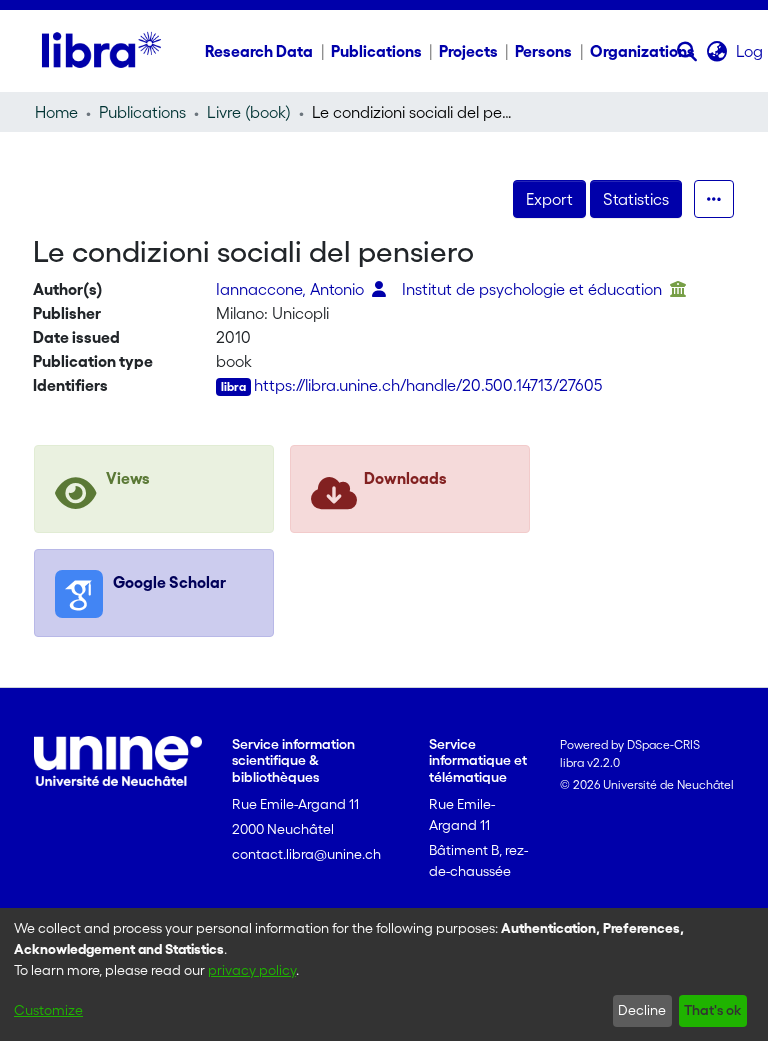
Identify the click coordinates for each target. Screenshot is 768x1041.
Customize (48, 1010)
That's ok (712, 1010)
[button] (687, 51)
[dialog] (384, 974)
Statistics (636, 199)
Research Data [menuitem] (259, 51)
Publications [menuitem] (376, 51)
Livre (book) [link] (249, 112)
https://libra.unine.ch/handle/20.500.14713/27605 (428, 385)
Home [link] (56, 112)
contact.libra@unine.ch (306, 854)
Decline (642, 1010)
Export (549, 199)
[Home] (101, 51)
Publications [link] (142, 112)
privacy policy (252, 970)
